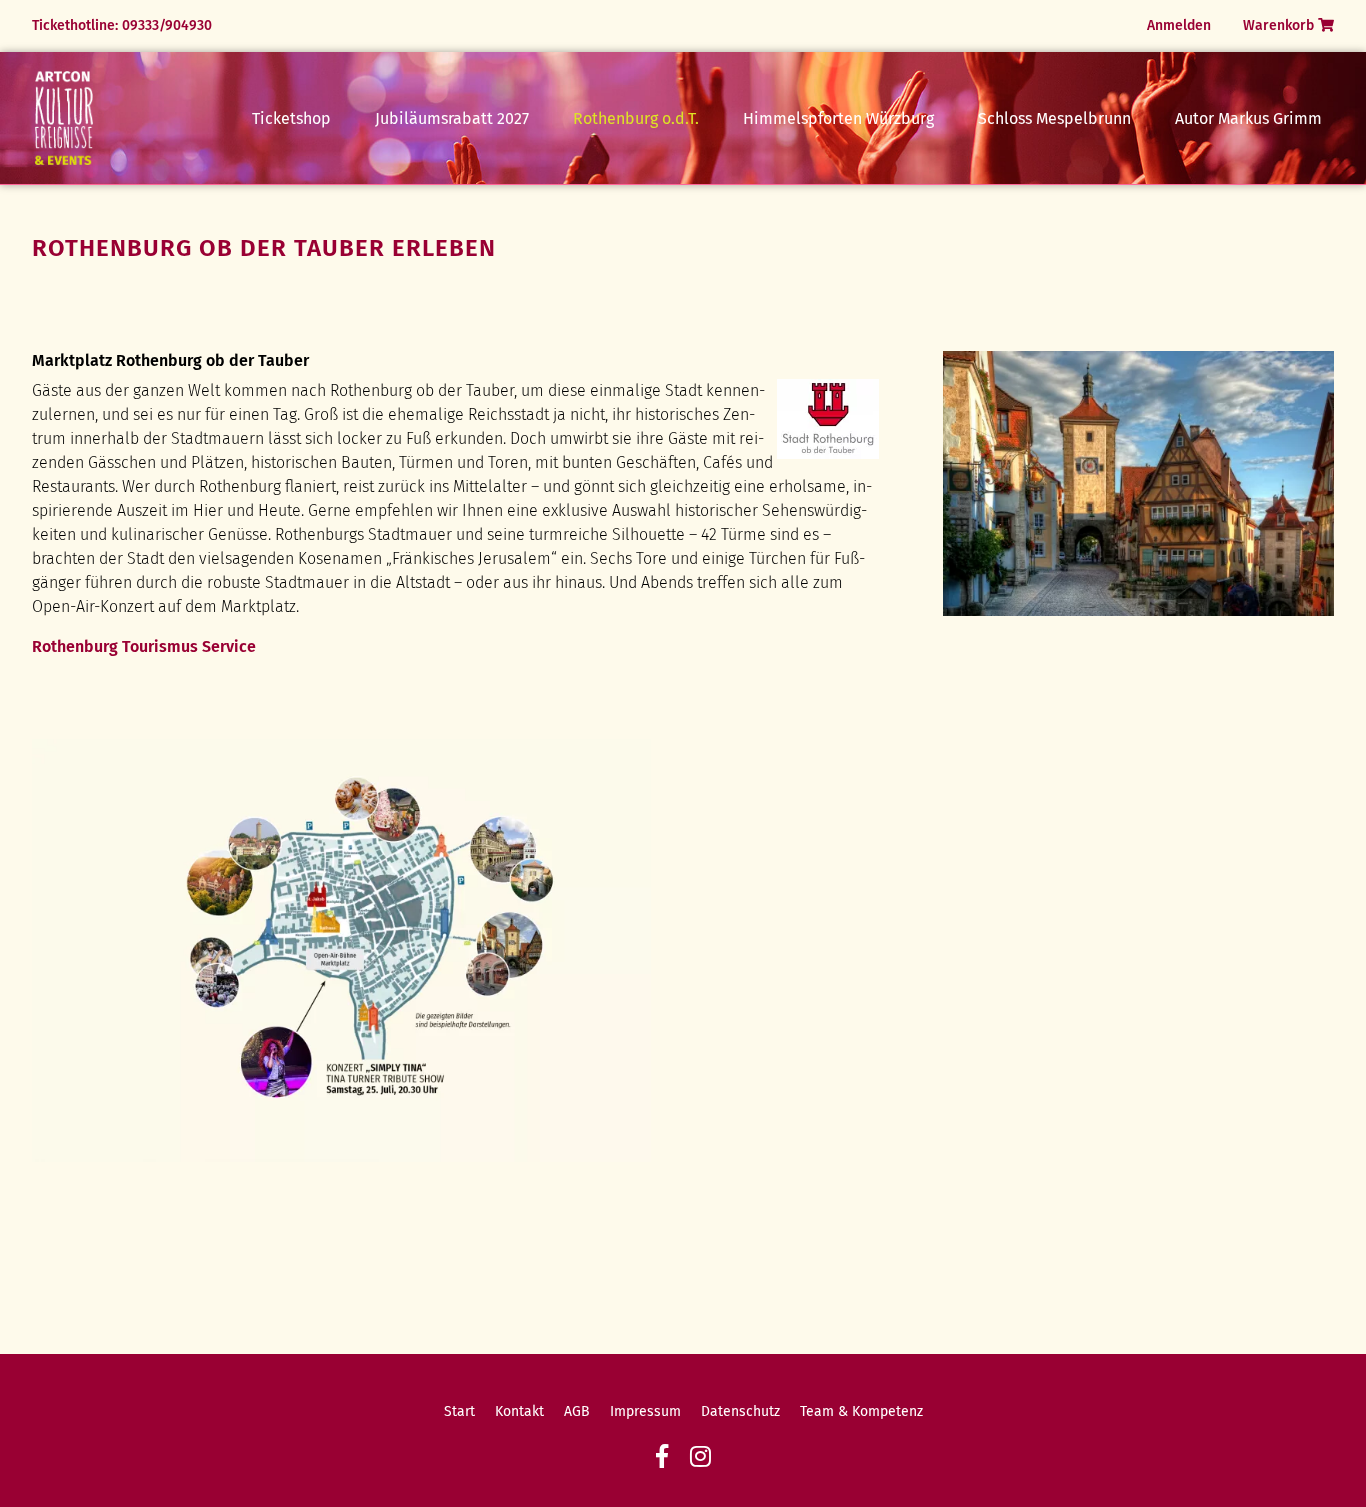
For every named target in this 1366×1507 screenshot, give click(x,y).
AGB (577, 1411)
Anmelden (1179, 25)
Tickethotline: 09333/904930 (122, 25)
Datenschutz (740, 1411)
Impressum (645, 1411)
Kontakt (519, 1411)
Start (459, 1411)
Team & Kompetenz (861, 1411)
